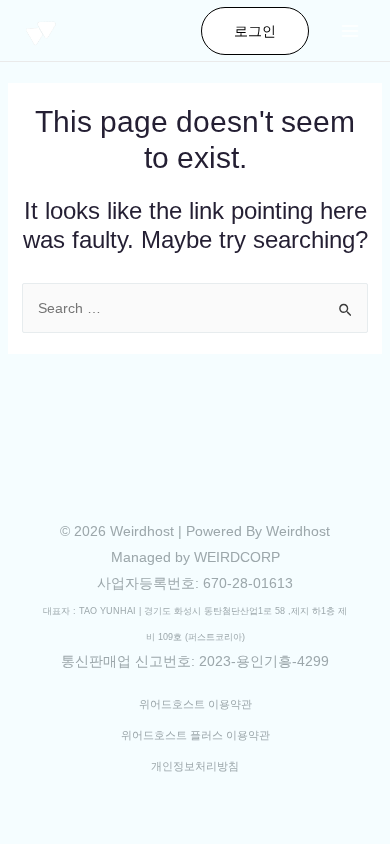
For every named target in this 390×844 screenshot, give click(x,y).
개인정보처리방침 (195, 766)
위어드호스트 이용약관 (195, 704)
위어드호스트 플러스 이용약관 (195, 735)
